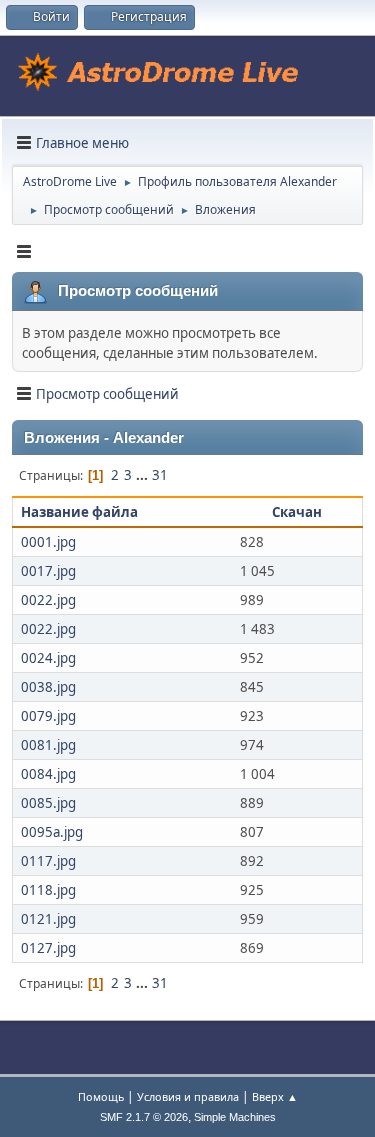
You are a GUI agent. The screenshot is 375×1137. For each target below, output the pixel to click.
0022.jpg (48, 600)
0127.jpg (48, 948)
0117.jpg (48, 861)
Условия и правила (188, 1096)
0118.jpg (48, 890)
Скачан (297, 512)
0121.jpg (48, 919)
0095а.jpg (52, 832)
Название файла (81, 512)
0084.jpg (48, 774)
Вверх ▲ (275, 1096)
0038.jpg (48, 687)
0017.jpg (48, 571)
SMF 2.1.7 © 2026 (144, 1117)
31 (160, 475)
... (143, 475)
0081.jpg (48, 745)
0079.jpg (48, 716)
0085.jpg (48, 803)
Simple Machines (235, 1117)
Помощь (101, 1096)
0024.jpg (48, 658)
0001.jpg (48, 542)
